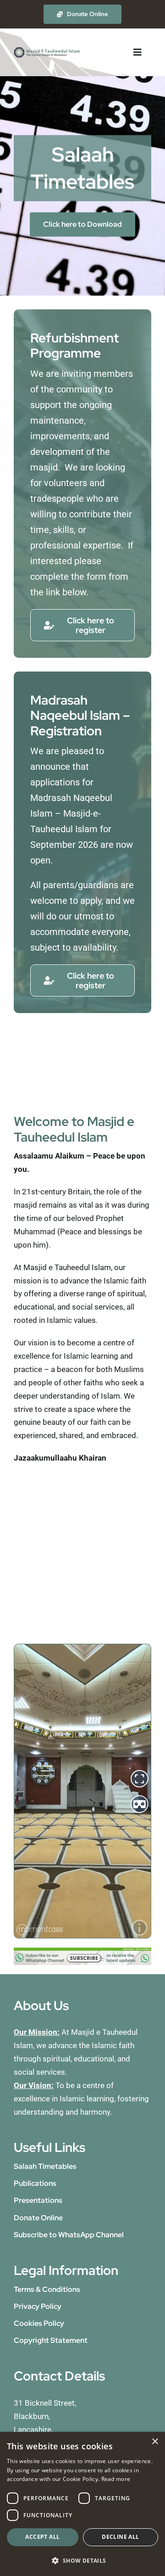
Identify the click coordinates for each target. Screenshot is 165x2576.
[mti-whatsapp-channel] (82, 1951)
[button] (82, 2561)
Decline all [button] (120, 2537)
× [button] (155, 2442)
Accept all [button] (42, 2537)
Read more (116, 2479)
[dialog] (82, 2504)
